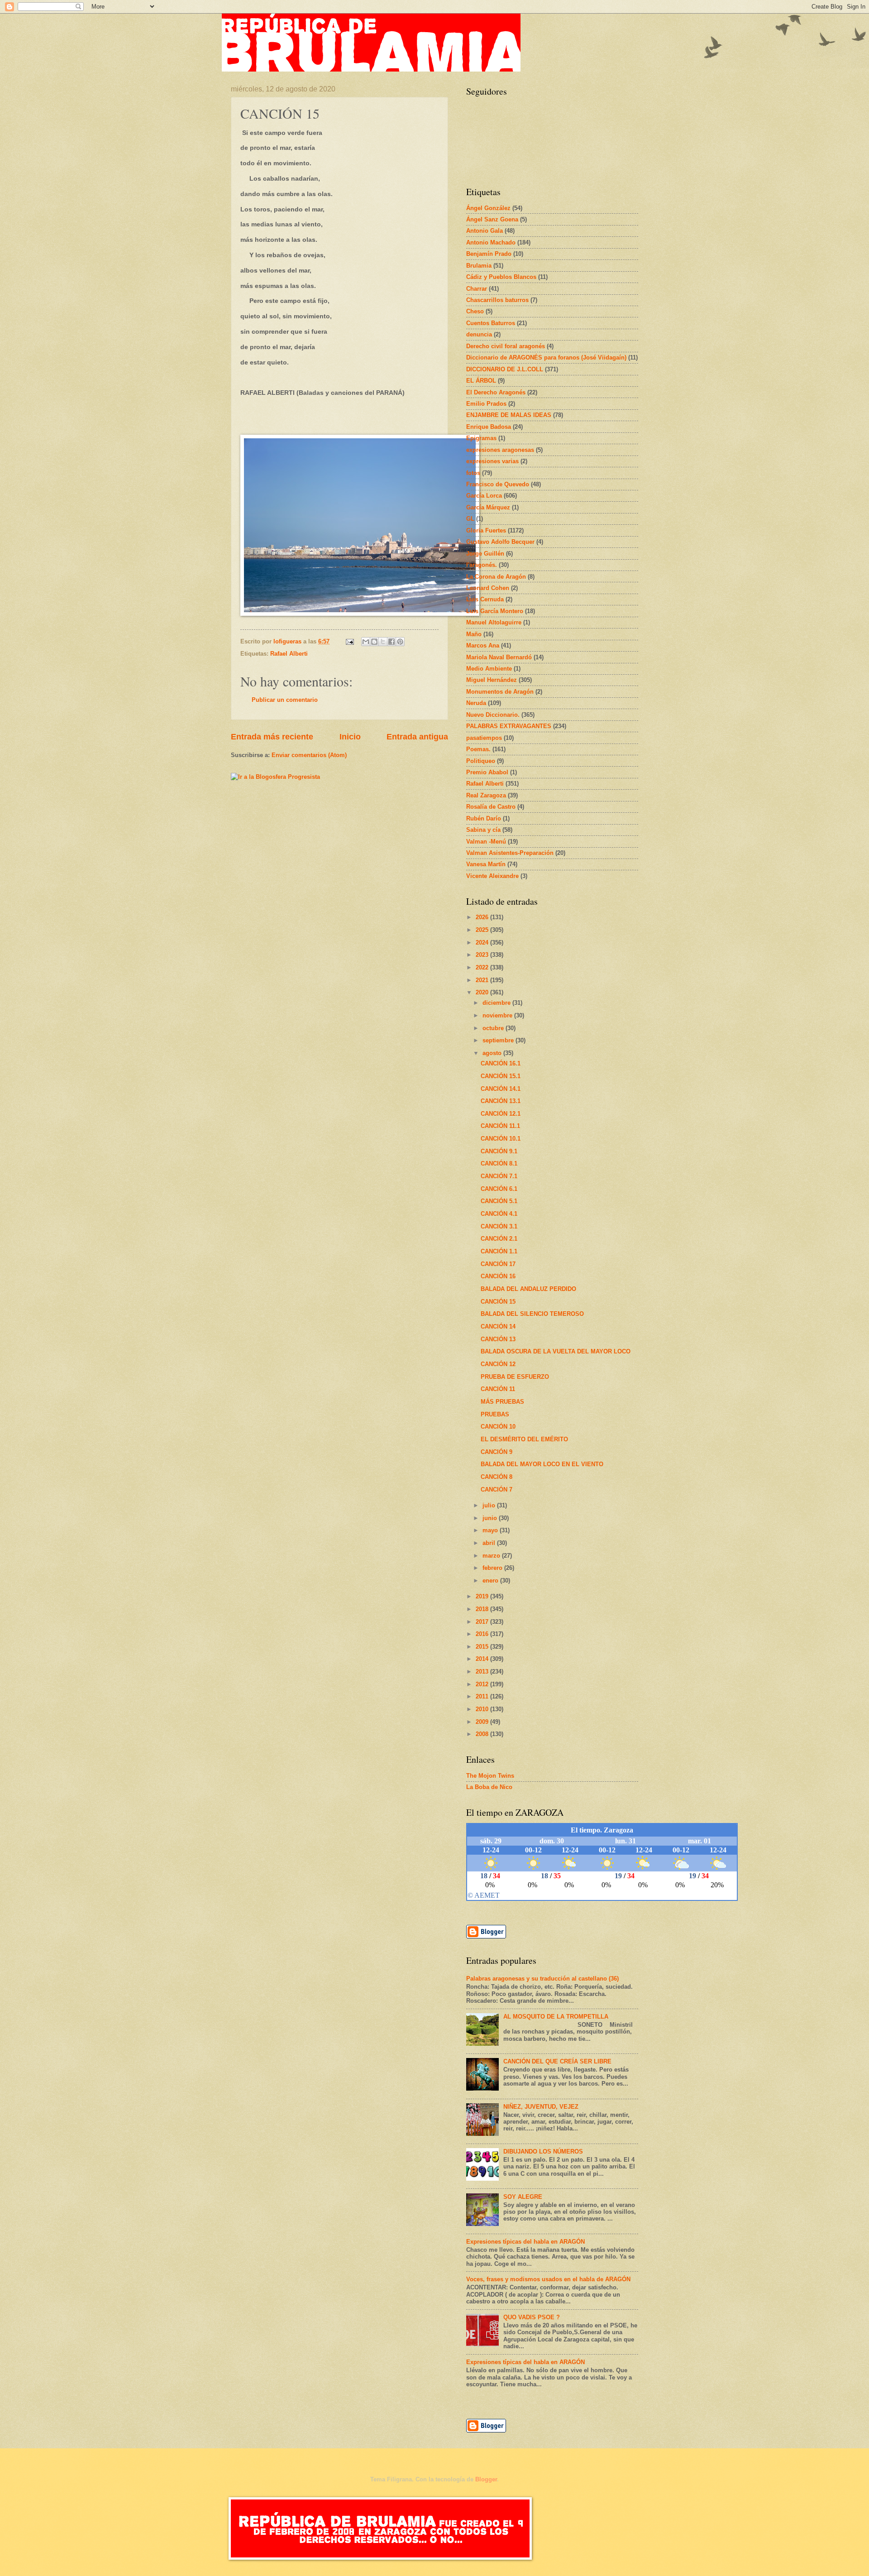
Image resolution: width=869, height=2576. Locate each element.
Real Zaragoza (486, 795)
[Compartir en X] (383, 642)
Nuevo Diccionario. (493, 715)
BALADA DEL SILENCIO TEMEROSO (532, 1314)
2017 (483, 1622)
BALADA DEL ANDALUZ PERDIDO (528, 1289)
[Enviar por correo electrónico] (366, 642)
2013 (483, 1672)
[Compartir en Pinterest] (400, 642)
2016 (483, 1634)
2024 (483, 943)
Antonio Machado (491, 242)
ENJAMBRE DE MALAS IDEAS (509, 415)
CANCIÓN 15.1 (501, 1076)
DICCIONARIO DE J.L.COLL (505, 369)
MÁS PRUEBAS (502, 1402)
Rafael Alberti (289, 654)
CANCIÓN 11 (498, 1389)
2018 (483, 1609)
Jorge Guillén (485, 554)
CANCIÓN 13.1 (501, 1101)
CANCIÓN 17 (498, 1264)
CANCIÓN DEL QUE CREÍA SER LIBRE (557, 2061)
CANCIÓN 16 (498, 1276)
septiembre (499, 1040)
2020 (483, 992)
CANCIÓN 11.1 (500, 1126)
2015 (483, 1647)
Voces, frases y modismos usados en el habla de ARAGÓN (548, 2279)
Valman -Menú (486, 842)
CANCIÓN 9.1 (499, 1151)
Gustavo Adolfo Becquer (500, 542)
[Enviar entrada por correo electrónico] (349, 641)
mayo (491, 1530)
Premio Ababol (487, 772)
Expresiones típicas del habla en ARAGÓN (525, 2242)
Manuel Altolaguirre (494, 622)
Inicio (350, 737)
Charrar (477, 289)
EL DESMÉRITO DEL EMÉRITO (524, 1439)
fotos (473, 473)
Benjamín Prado (489, 254)
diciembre (497, 1003)
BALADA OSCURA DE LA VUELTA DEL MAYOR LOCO (556, 1351)
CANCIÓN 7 (497, 1489)
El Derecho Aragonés (496, 392)
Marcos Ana (483, 645)
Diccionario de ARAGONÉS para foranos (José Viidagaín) (546, 357)
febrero (493, 1568)
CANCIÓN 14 (498, 1326)
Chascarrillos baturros (497, 300)
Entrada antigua (417, 737)
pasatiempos (484, 738)
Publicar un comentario (285, 700)
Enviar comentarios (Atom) (309, 755)
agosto (493, 1053)
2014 (483, 1659)
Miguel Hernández (492, 680)
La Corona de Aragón (496, 577)
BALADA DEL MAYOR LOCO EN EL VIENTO (542, 1464)
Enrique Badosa (489, 427)
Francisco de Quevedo (498, 484)
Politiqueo (481, 761)
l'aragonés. (482, 565)
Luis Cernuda (485, 599)
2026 (483, 917)
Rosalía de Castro (491, 807)
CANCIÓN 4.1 (499, 1214)
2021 (483, 980)
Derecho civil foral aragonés (506, 346)
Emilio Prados (486, 404)
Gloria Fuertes (486, 530)
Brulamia (479, 266)
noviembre (498, 1015)
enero (491, 1581)
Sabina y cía (483, 830)
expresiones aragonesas (500, 450)
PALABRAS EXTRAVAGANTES (509, 726)
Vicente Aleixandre (492, 876)
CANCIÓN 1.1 (499, 1251)
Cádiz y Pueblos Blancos (501, 277)
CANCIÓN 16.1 (501, 1063)
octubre (494, 1028)
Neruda (476, 703)
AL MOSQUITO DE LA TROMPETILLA (556, 2017)
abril (490, 1543)
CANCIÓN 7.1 (499, 1176)
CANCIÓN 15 (498, 1302)
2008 (483, 1734)
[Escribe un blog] (374, 642)
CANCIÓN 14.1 (501, 1089)
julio (490, 1505)
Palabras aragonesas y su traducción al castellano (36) (542, 1979)
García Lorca (484, 496)
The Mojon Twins (490, 1776)
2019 (483, 1596)
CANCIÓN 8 (497, 1477)
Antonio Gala (485, 231)
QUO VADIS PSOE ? (532, 2317)
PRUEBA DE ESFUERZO (515, 1377)
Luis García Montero (495, 611)
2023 (483, 955)
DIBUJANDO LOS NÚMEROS (543, 2151)
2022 (483, 967)
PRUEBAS (495, 1414)
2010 (483, 1709)
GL (470, 519)
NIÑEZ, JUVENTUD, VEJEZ (541, 2107)
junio (491, 1518)
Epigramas (481, 438)
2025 (483, 930)
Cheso (475, 311)
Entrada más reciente (272, 737)
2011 (483, 1696)
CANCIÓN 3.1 (499, 1226)
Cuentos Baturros (491, 323)
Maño (474, 634)
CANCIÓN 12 (498, 1364)
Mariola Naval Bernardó (499, 657)
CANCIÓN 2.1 (499, 1239)
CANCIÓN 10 (498, 1427)
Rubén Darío (484, 818)
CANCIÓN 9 (497, 1452)
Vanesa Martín (486, 864)
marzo (492, 1556)
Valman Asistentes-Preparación (510, 853)
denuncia (479, 334)
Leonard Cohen (488, 588)
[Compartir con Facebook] (392, 642)
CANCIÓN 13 (498, 1339)
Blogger (486, 2479)
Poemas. (478, 749)
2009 (483, 1722)
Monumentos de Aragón (500, 692)
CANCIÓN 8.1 (499, 1163)
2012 (483, 1684)
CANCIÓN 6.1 (499, 1189)
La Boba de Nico (489, 1787)
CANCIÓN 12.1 (501, 1114)
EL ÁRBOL (481, 381)
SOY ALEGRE (523, 2197)
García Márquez (488, 507)
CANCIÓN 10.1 (501, 1139)
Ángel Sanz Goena (492, 219)
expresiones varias (492, 461)
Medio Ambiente (489, 669)
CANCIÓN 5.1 (499, 1201)
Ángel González (488, 208)
